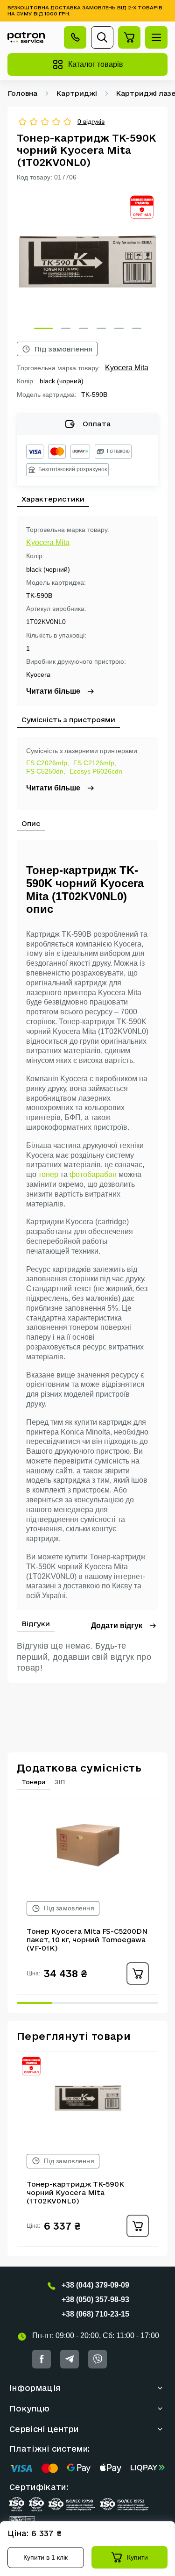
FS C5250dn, (46, 771)
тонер (48, 1174)
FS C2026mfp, (48, 763)
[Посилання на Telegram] (70, 2359)
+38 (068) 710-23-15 (95, 2314)
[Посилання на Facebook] (42, 2359)
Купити (137, 2557)
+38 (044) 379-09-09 (95, 2285)
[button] (43, 328)
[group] (87, 262)
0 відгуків (91, 122)
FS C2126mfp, (95, 763)
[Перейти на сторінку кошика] (129, 37)
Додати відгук (117, 1625)
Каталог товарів (96, 64)
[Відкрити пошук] (102, 37)
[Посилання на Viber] (98, 2359)
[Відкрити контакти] (75, 37)
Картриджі (77, 93)
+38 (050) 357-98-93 (95, 2300)
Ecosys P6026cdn (96, 771)
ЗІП (60, 1782)
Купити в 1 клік (45, 2557)
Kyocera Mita (127, 368)
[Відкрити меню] (156, 37)
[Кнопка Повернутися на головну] (26, 38)
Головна (22, 93)
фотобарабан (93, 1174)
